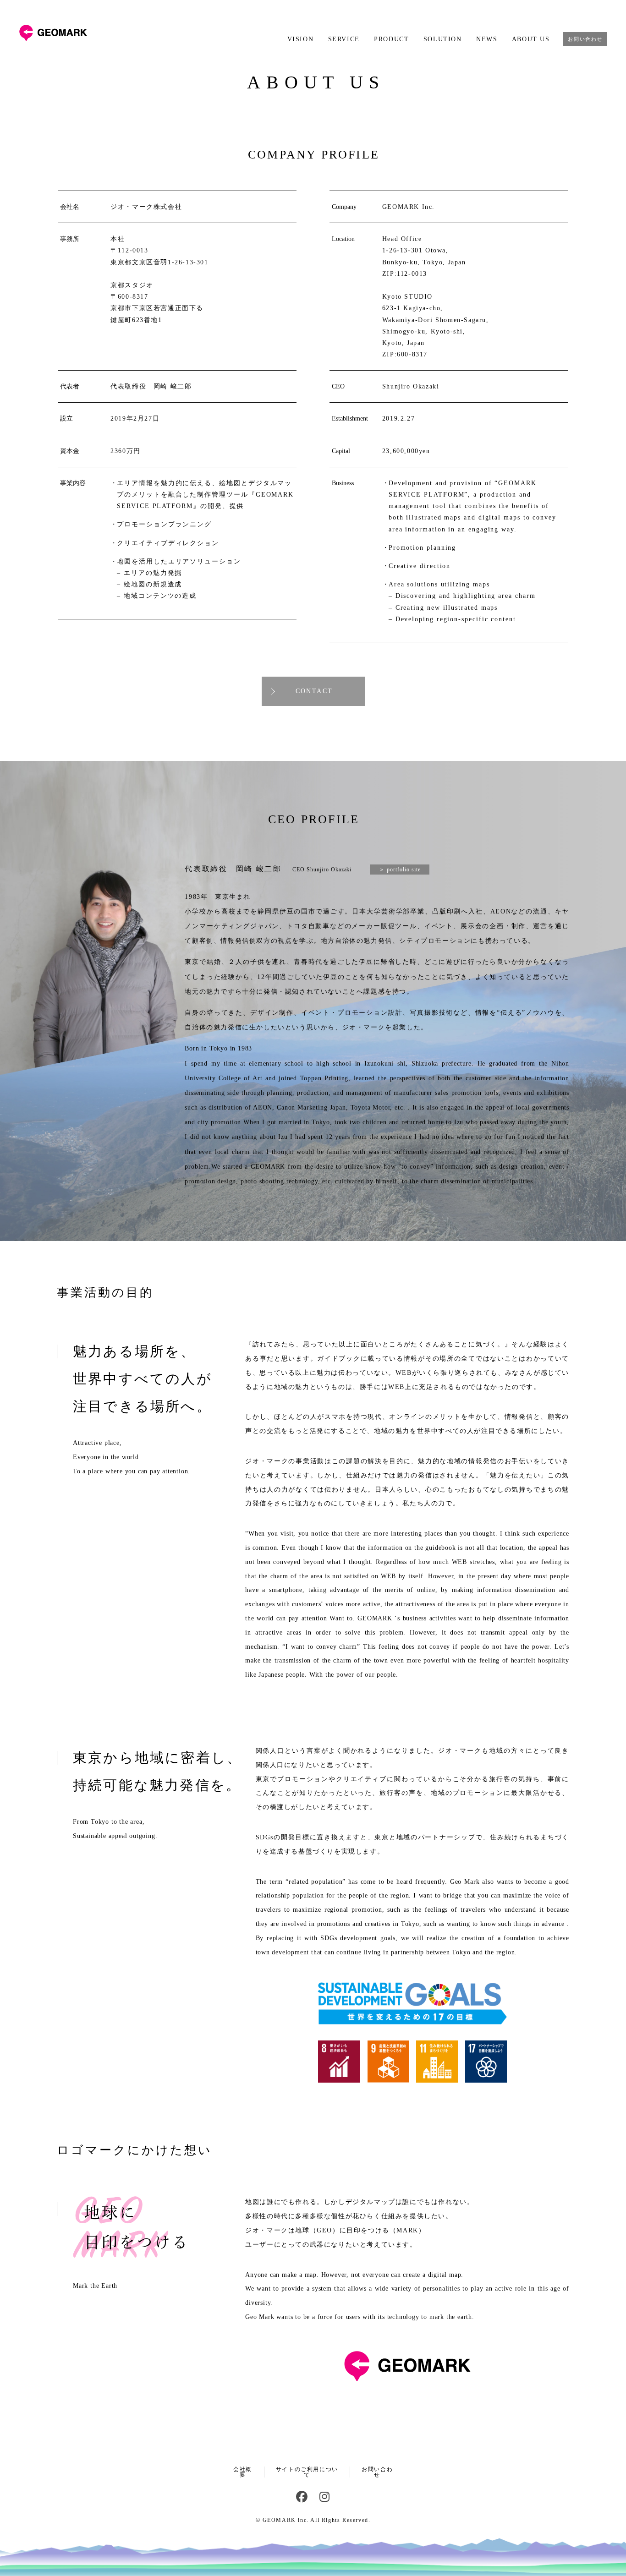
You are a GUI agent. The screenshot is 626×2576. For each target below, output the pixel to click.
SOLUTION (442, 39)
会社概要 (243, 2472)
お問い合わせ (585, 39)
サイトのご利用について (307, 2472)
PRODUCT (391, 39)
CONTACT (314, 691)
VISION (300, 39)
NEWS (487, 39)
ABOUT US (531, 39)
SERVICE (344, 39)
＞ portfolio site (400, 870)
